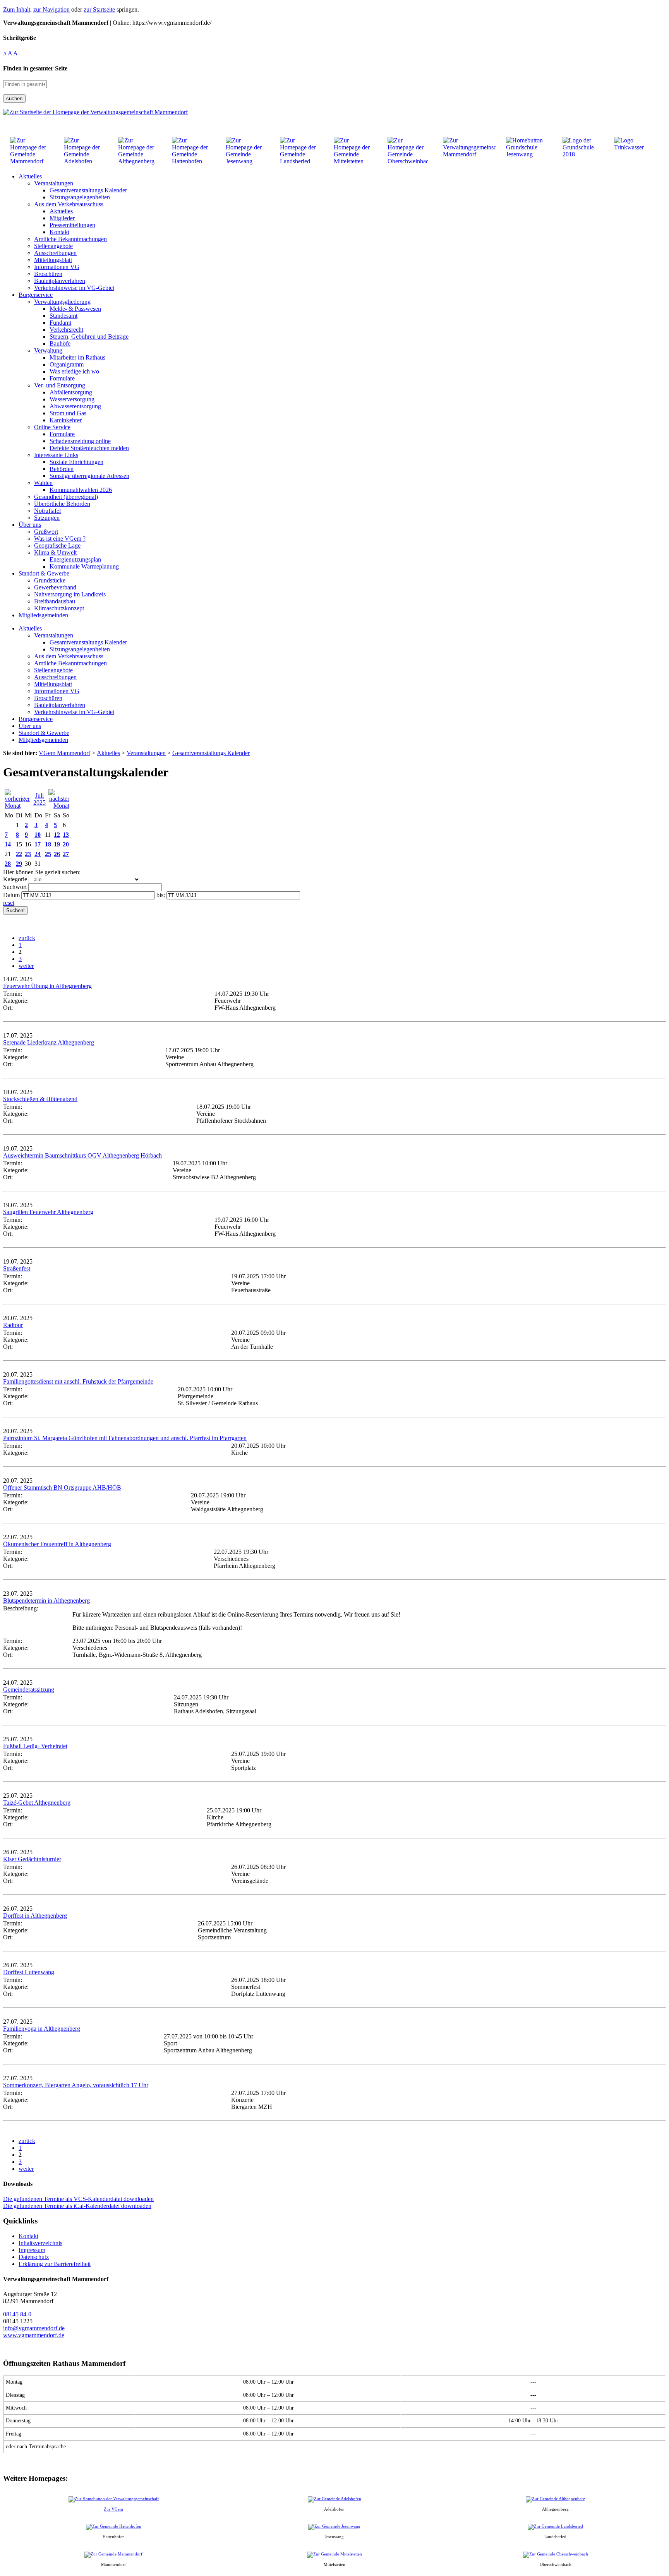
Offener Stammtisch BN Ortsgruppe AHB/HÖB (62, 1488)
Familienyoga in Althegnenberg (42, 2029)
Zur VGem (113, 2509)
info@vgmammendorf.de (34, 2328)
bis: (161, 895)
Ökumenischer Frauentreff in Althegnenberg (57, 1544)
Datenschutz (34, 2257)
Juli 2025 (39, 799)
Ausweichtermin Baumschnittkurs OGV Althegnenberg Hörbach (82, 1155)
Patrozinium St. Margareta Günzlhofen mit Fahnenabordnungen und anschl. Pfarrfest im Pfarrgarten (125, 1438)
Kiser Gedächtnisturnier (32, 1859)
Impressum (32, 2250)
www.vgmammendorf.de (34, 2335)
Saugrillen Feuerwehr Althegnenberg (48, 1212)
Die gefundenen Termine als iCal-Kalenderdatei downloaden (77, 2206)
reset (9, 903)
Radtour (13, 1325)
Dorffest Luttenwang (29, 1972)
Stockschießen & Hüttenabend (40, 1099)
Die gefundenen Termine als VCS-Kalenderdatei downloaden (78, 2199)
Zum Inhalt (17, 9)
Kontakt (28, 2236)
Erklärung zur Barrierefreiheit (55, 2264)
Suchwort (15, 887)
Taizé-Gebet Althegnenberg (37, 1803)
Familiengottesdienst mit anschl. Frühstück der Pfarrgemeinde (78, 1381)
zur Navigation (51, 9)
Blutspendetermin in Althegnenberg (46, 1601)
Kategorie (15, 879)
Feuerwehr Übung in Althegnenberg (47, 986)
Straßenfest (17, 1268)
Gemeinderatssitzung (29, 1690)
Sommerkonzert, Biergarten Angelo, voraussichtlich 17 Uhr (76, 2085)
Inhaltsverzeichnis (40, 2243)
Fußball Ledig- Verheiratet (35, 1746)
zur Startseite (99, 9)
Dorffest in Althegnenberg (35, 1916)
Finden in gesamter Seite (35, 68)
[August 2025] (59, 806)
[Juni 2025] (18, 806)
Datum (11, 895)
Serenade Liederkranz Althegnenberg (49, 1042)
